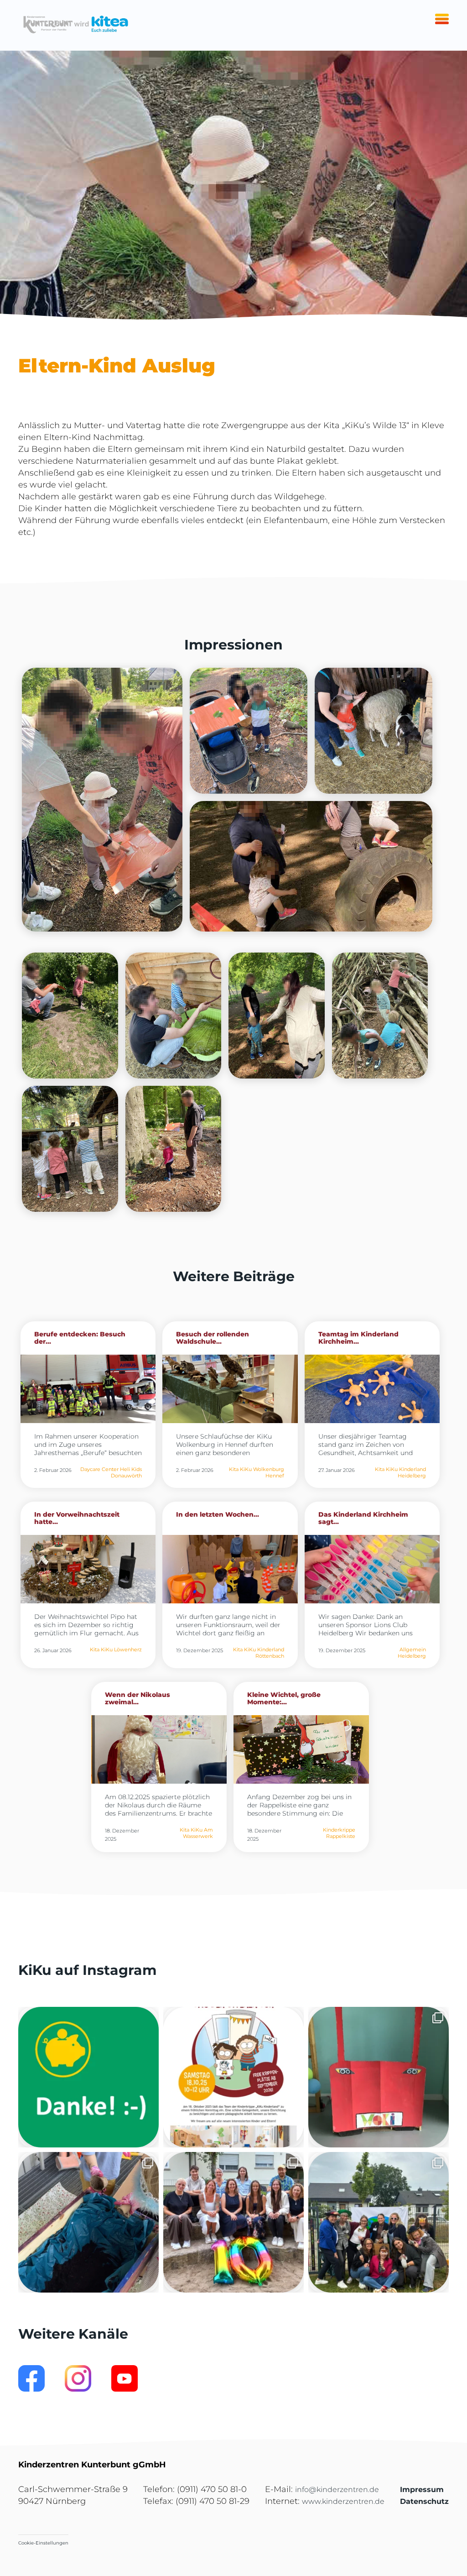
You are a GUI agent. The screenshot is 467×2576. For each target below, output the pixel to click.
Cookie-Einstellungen (43, 2543)
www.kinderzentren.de (343, 2501)
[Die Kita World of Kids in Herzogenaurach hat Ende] (379, 2077)
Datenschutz (424, 2501)
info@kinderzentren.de (337, 2490)
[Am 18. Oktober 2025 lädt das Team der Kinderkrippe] (233, 2077)
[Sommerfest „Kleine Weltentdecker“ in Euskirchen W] (379, 2222)
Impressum (422, 2490)
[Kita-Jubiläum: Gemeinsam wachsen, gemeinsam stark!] (233, 2222)
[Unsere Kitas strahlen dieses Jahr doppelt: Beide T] (88, 2077)
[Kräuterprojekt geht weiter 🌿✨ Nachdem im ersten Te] (88, 2222)
